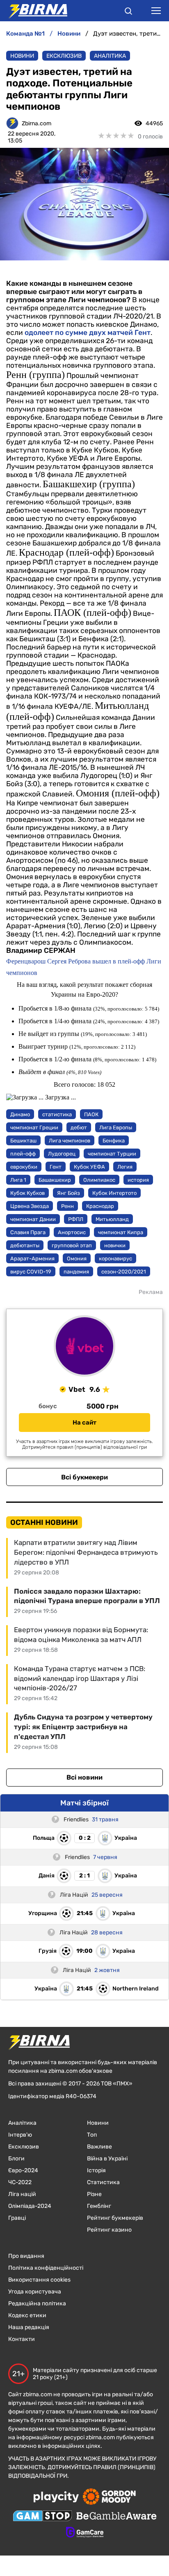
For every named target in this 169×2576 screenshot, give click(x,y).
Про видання (26, 2256)
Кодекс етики (27, 2315)
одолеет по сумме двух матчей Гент (88, 332)
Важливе (99, 2147)
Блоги (16, 2159)
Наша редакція (29, 2327)
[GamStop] (42, 2517)
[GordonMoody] (109, 2497)
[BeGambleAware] (116, 2517)
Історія (96, 2170)
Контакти (22, 2339)
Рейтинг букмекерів (115, 2218)
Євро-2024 (23, 2170)
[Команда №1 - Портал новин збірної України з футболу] (34, 11)
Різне (94, 2194)
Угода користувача (35, 2292)
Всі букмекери (84, 1477)
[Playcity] (56, 2498)
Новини (22, 56)
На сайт (84, 1423)
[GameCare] (85, 2533)
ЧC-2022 (20, 2182)
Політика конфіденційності (46, 2268)
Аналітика (110, 56)
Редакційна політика (37, 2303)
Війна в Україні (107, 2159)
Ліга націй (22, 2194)
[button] (128, 12)
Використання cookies (39, 2280)
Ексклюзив (64, 56)
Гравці (17, 2218)
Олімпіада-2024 (30, 2206)
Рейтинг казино (109, 2230)
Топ (92, 2135)
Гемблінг (99, 2206)
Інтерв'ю (20, 2135)
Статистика (103, 2182)
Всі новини (84, 1777)
